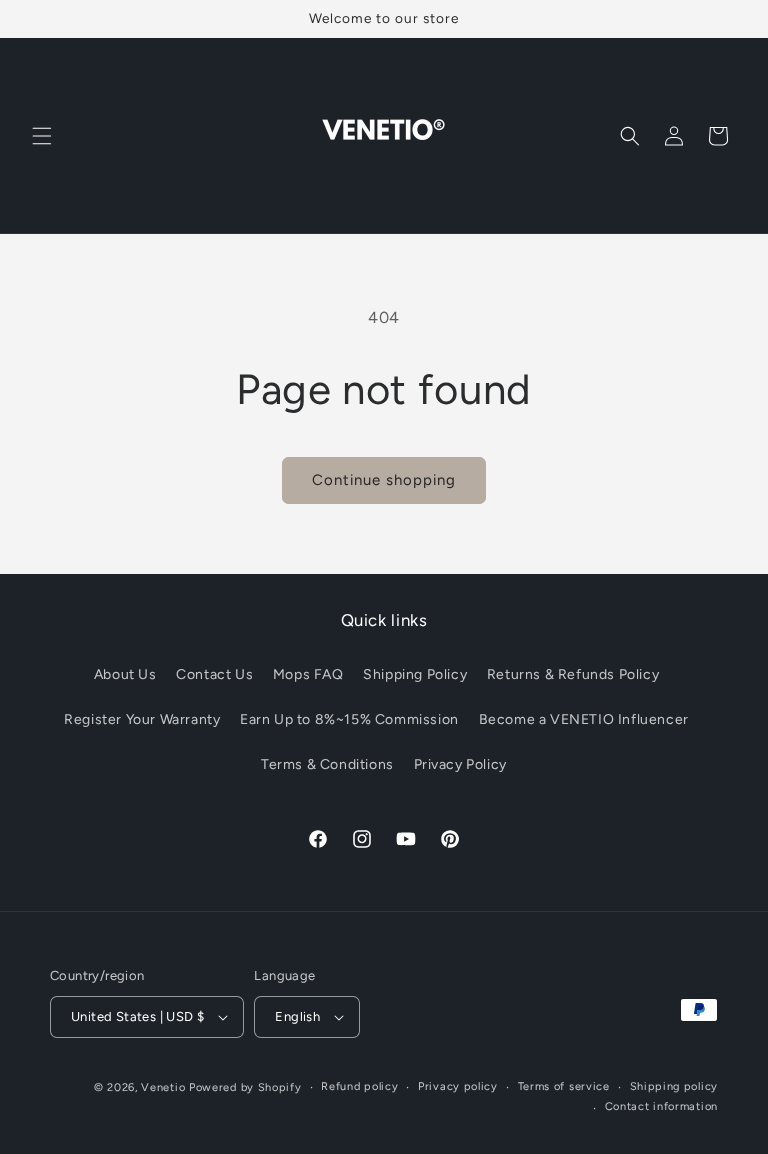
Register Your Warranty (142, 719)
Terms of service (564, 1086)
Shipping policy (674, 1086)
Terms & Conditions (327, 764)
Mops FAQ (308, 674)
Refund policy (359, 1086)
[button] (42, 136)
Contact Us (214, 674)
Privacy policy (458, 1086)
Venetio (163, 1087)
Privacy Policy (460, 764)
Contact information (661, 1106)
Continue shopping (384, 480)
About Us (125, 674)
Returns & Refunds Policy (573, 674)
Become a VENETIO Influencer (584, 719)
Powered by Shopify (245, 1087)
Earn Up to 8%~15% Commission (349, 719)
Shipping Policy (415, 674)
